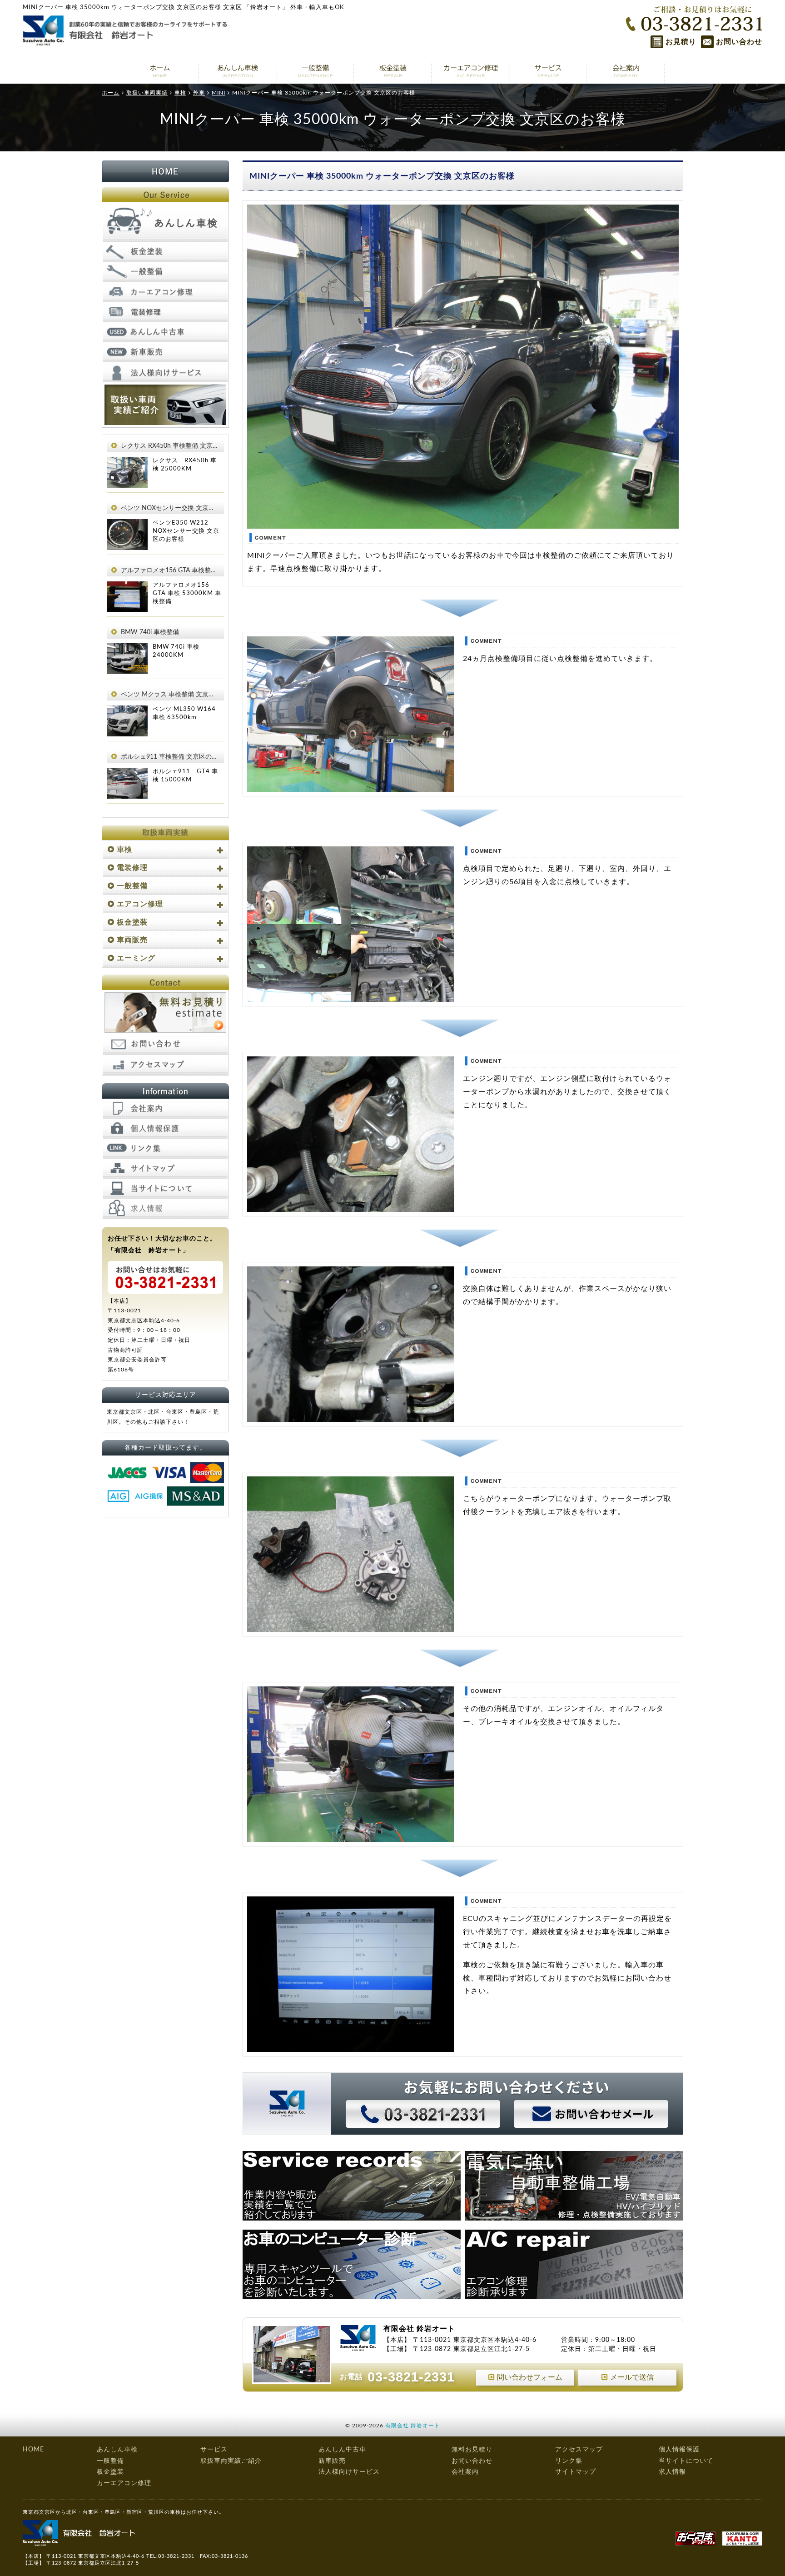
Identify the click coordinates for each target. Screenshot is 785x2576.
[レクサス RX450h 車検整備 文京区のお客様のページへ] (127, 463)
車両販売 (132, 940)
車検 (124, 850)
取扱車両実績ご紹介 (231, 2461)
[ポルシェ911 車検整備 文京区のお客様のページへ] (127, 774)
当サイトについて (686, 2461)
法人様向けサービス (349, 2472)
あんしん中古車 (342, 2450)
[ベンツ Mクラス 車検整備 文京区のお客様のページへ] (127, 712)
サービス (214, 2450)
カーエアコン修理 (124, 2483)
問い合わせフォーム (530, 2377)
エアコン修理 (140, 904)
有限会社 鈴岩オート (413, 2426)
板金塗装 (132, 922)
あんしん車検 (117, 2450)
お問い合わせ (739, 42)
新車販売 (332, 2461)
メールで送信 (632, 2377)
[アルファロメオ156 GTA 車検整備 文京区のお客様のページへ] (127, 588)
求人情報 (672, 2472)
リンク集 (569, 2461)
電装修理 (132, 868)
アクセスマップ (579, 2450)
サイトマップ (576, 2472)
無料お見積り (472, 2450)
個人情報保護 (679, 2450)
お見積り (681, 42)
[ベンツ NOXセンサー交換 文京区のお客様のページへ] (127, 525)
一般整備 (132, 886)
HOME (33, 2450)
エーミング (136, 958)
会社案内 (465, 2472)
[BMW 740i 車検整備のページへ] (127, 650)
